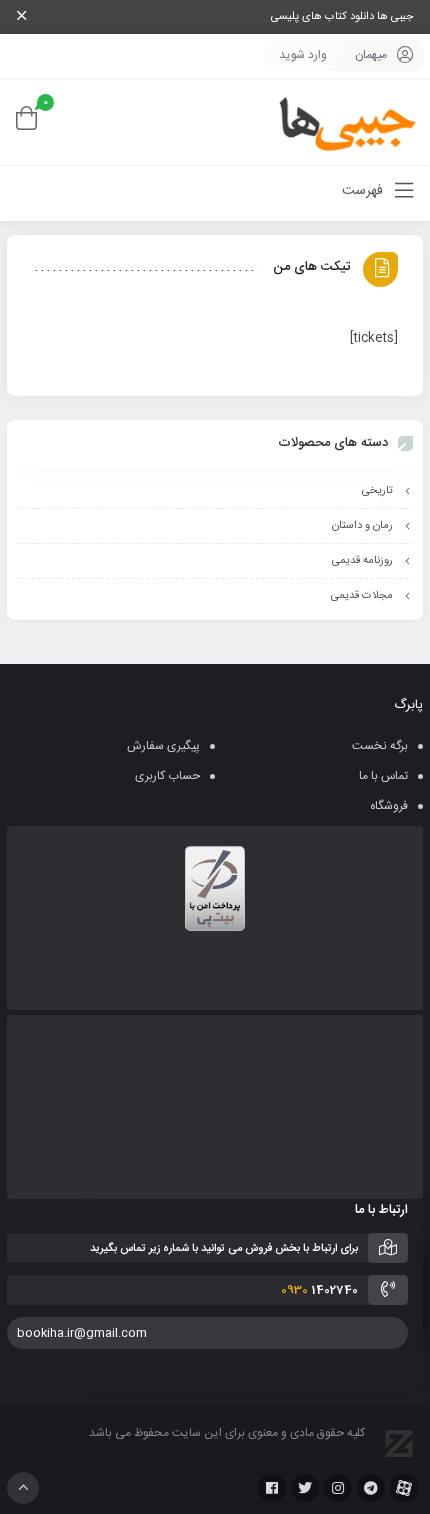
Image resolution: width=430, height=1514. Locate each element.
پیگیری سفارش (163, 746)
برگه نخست (380, 746)
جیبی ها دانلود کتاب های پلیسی (342, 17)
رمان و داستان (362, 526)
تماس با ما (383, 776)
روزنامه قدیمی (362, 561)
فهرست (364, 191)
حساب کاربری (167, 776)
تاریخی (377, 491)
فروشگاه (389, 806)
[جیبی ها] (340, 122)
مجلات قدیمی (362, 596)
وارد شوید (303, 55)
